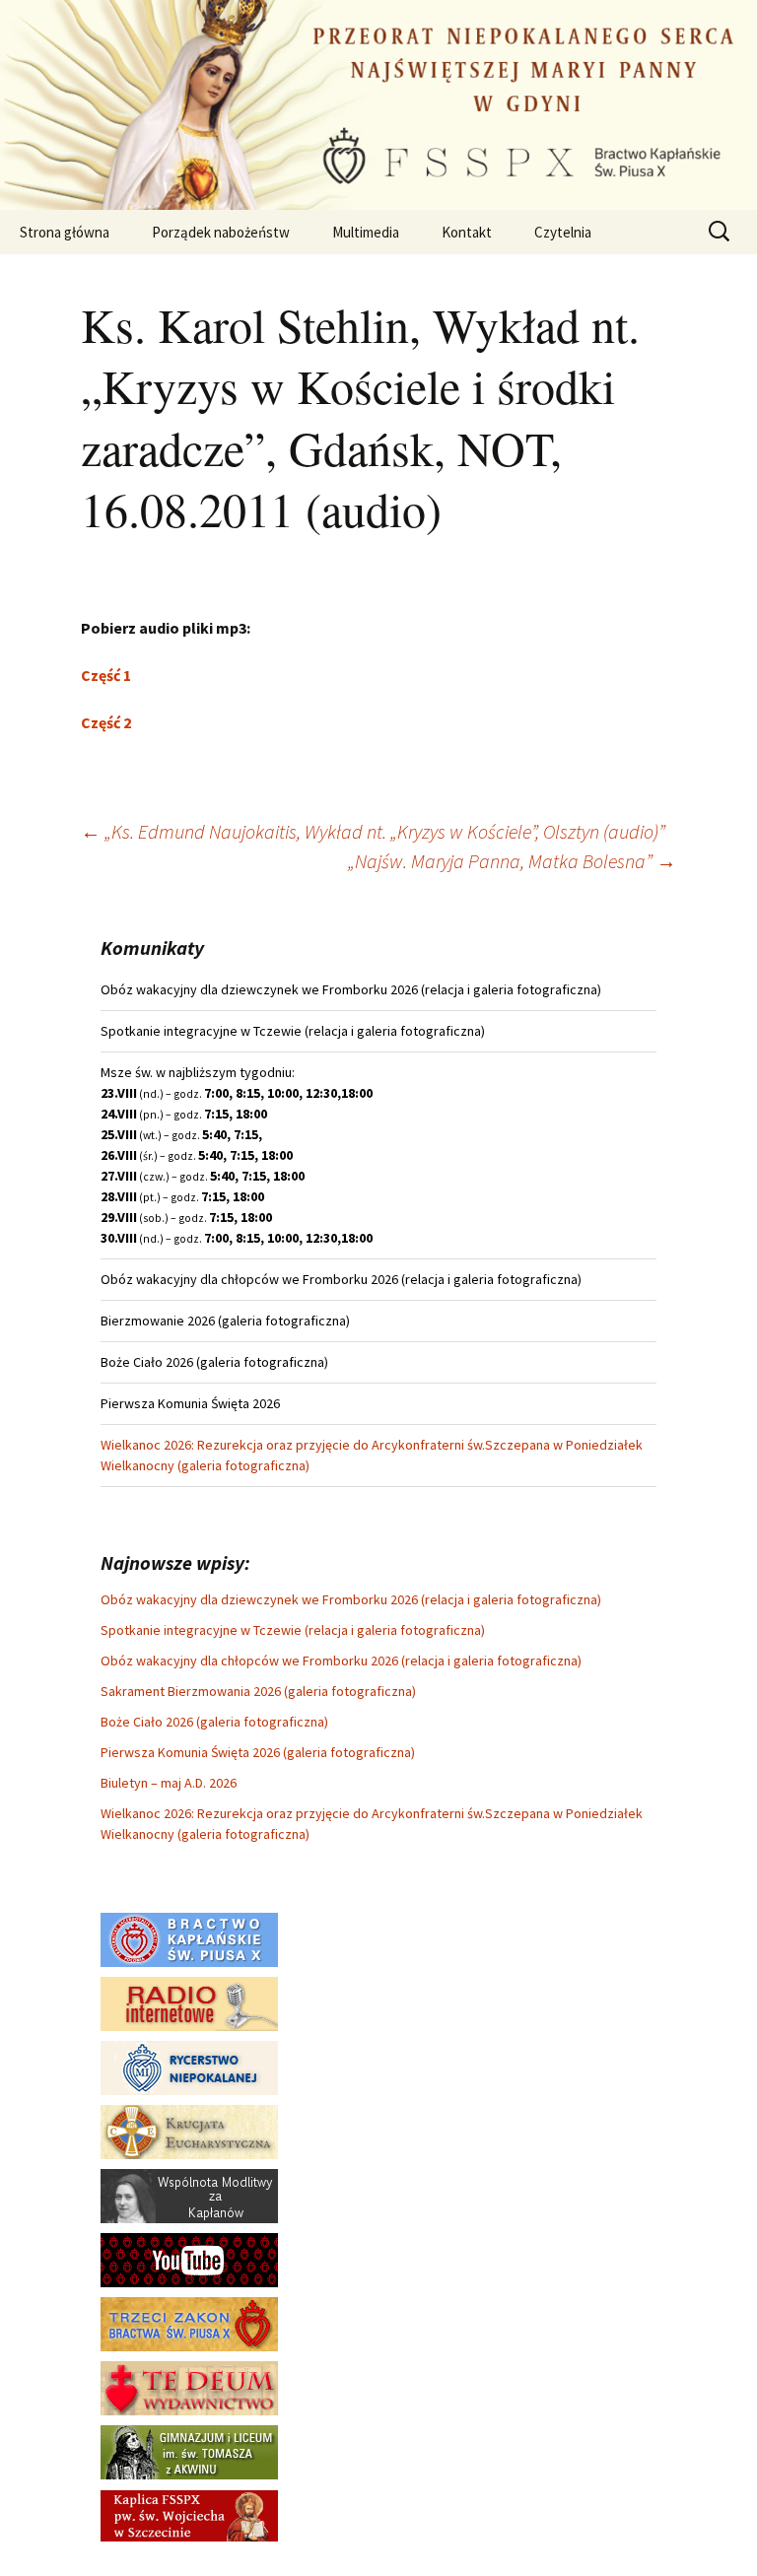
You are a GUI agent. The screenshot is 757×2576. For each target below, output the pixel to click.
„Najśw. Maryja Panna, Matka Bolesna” (512, 861)
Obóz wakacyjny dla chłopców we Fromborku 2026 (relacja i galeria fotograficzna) (341, 1661)
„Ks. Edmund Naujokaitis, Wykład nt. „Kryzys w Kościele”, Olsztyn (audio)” (373, 831)
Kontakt (467, 232)
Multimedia (366, 232)
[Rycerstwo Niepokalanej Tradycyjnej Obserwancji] (189, 2067)
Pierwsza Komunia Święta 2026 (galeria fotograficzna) (258, 1752)
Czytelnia (563, 232)
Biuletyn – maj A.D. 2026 (169, 1783)
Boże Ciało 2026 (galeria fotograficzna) (214, 1722)
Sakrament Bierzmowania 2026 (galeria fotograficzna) (258, 1691)
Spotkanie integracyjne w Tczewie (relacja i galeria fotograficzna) (293, 1630)
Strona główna (65, 232)
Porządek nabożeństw (221, 232)
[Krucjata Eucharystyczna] (189, 2131)
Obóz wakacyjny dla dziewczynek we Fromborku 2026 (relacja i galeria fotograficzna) (351, 1599)
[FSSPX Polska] (189, 2259)
